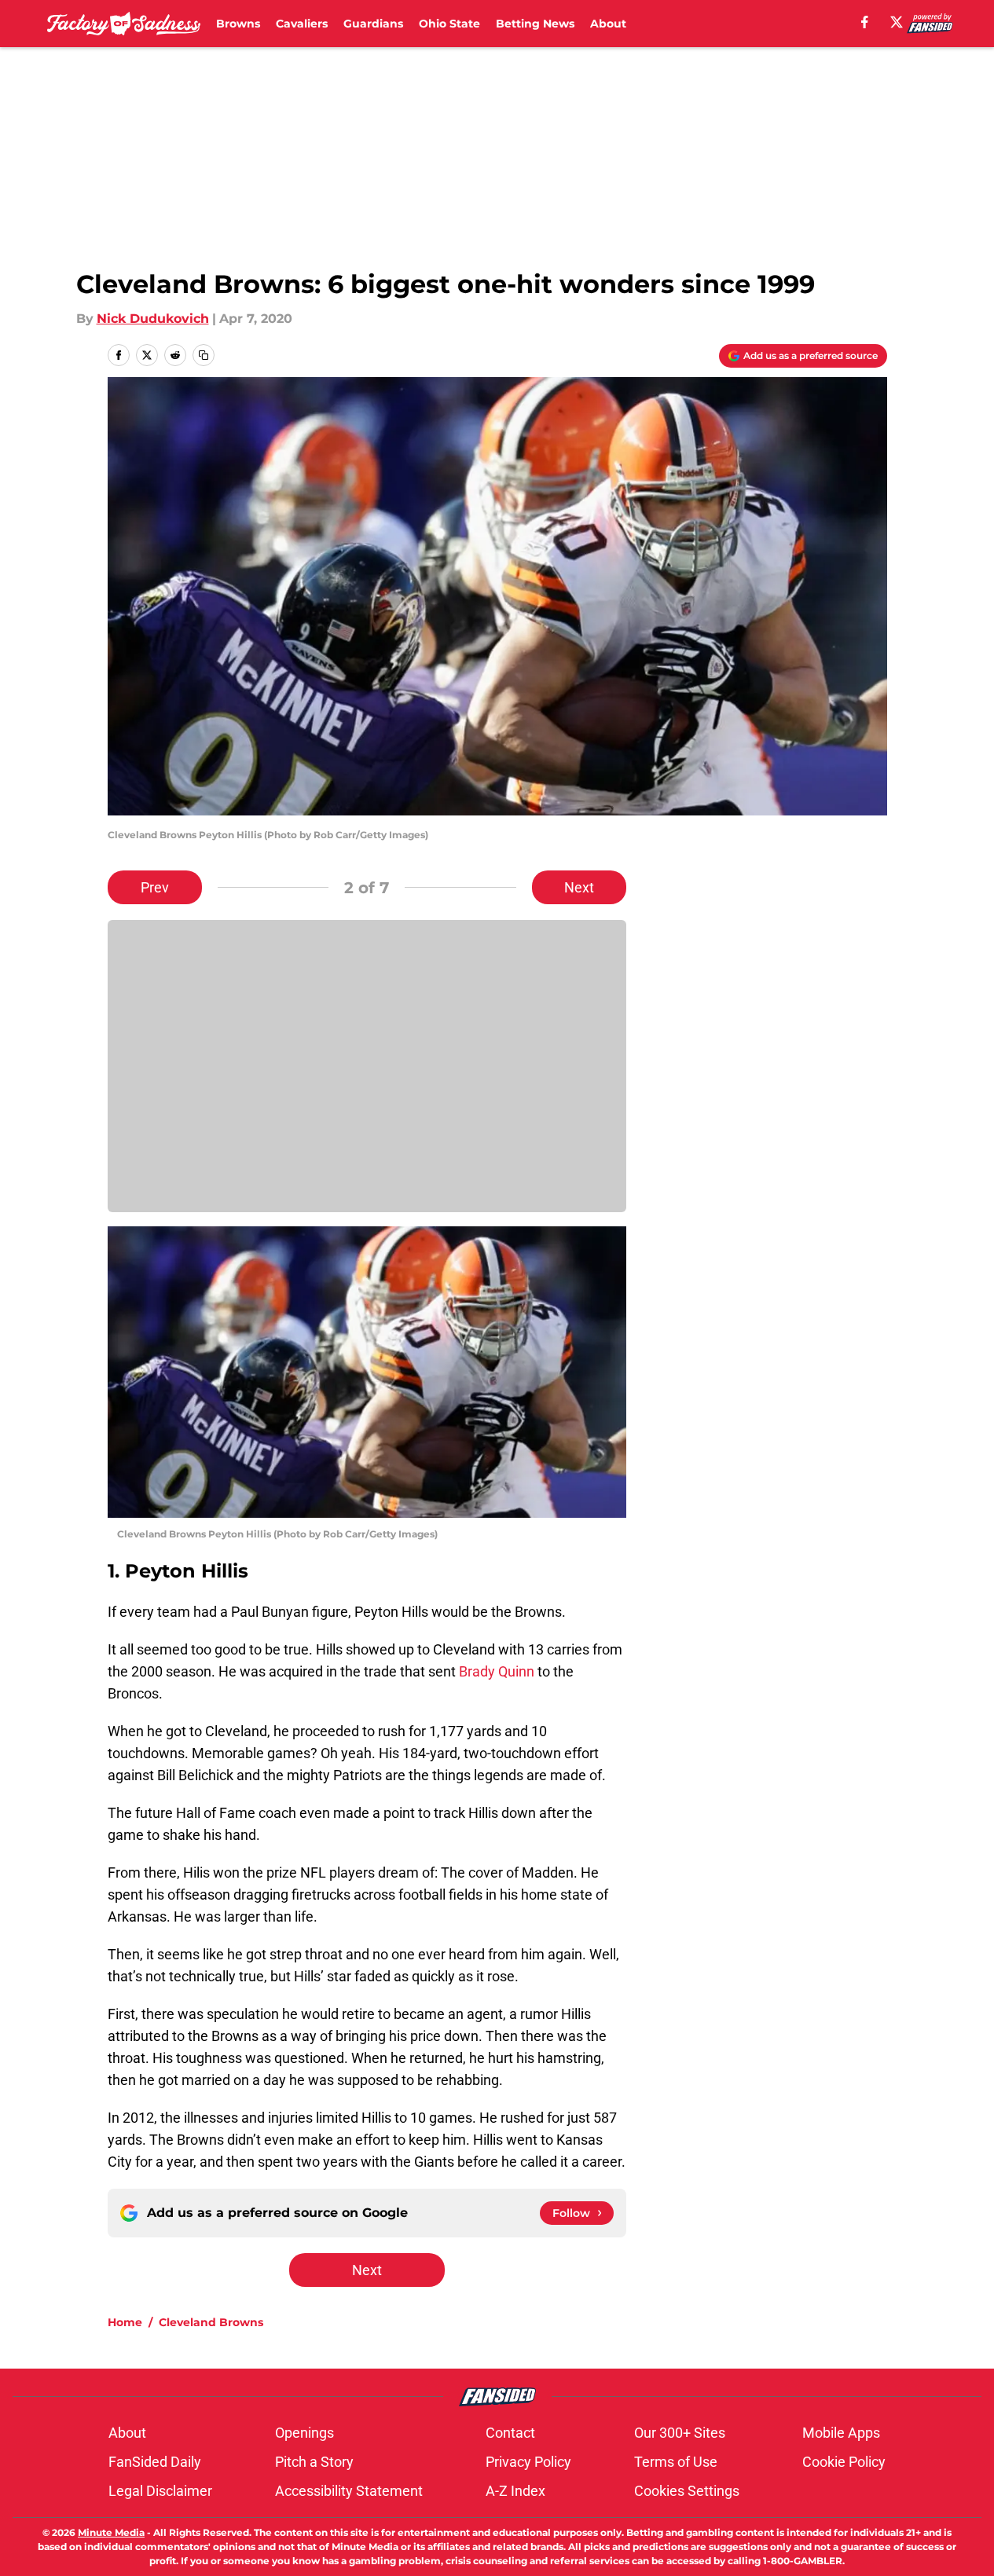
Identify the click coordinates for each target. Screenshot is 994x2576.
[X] (897, 22)
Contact (510, 2433)
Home (125, 2322)
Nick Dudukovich (153, 319)
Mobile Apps (841, 2433)
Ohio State (449, 24)
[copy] (204, 355)
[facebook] (865, 22)
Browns (238, 24)
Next (579, 887)
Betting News (535, 24)
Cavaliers (302, 24)
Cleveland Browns (211, 2322)
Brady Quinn (497, 1671)
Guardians (373, 24)
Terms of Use (676, 2462)
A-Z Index (515, 2491)
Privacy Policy (528, 2462)
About (608, 24)
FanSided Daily (155, 2462)
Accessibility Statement (349, 2491)
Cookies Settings (687, 2491)
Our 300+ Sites (680, 2433)
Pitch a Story (314, 2462)
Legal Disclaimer (160, 2491)
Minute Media (111, 2532)
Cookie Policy (844, 2462)
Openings (304, 2433)
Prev (155, 887)
